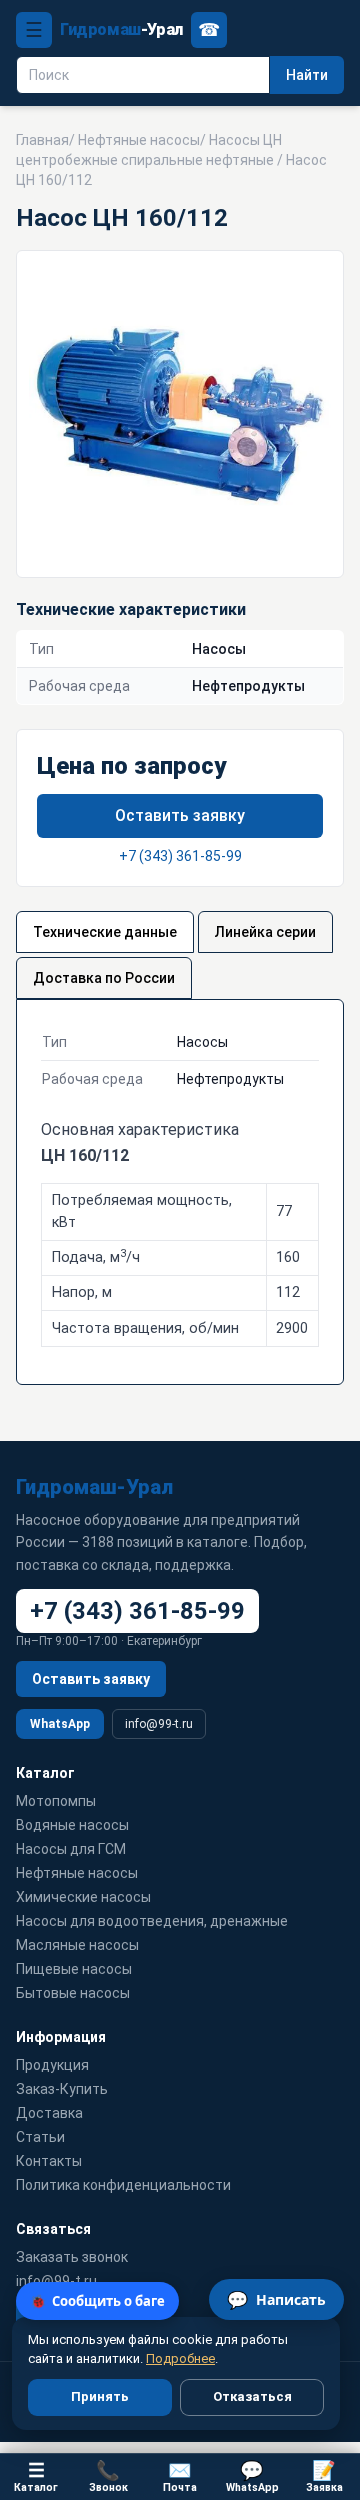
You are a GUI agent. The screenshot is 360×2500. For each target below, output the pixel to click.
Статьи (40, 2137)
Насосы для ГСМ (71, 1849)
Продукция (52, 2065)
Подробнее (180, 2358)
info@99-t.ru (159, 1724)
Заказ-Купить (62, 2089)
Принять (100, 2396)
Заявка (324, 2476)
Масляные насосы (77, 1945)
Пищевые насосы (74, 1969)
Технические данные (105, 932)
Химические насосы (83, 1897)
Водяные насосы (72, 1825)
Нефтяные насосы (139, 140)
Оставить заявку (180, 815)
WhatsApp (60, 1724)
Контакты (49, 2161)
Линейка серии (265, 932)
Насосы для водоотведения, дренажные (152, 1921)
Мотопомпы (56, 1801)
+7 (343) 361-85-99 (180, 856)
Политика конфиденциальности (123, 2185)
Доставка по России (104, 978)
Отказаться (252, 2396)
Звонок (108, 2476)
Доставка (49, 2113)
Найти (307, 75)
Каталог (36, 2476)
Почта (180, 2476)
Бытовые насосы (73, 1993)
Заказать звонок (72, 2257)
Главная (42, 140)
